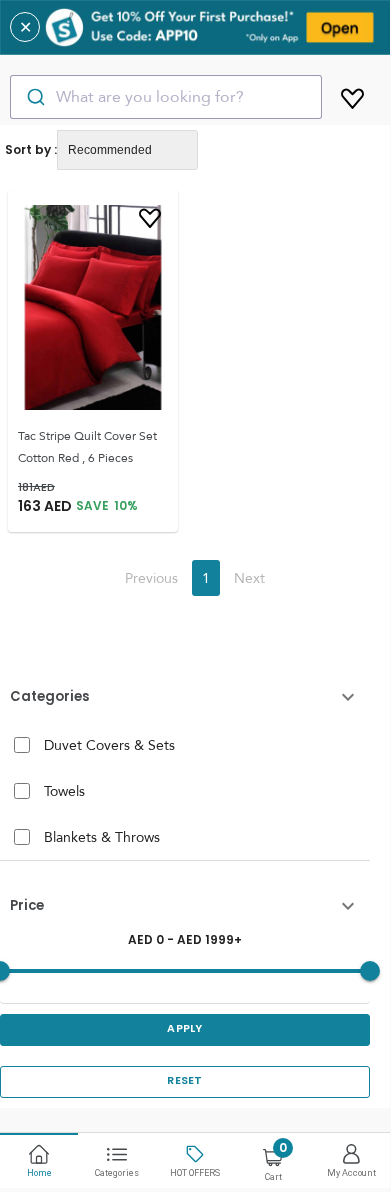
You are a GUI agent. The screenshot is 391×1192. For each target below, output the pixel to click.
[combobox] (166, 97)
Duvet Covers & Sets (109, 745)
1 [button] (206, 578)
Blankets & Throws (102, 837)
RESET (185, 1080)
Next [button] (249, 578)
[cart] (352, 95)
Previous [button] (151, 578)
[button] (185, 697)
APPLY (185, 1028)
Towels (64, 791)
